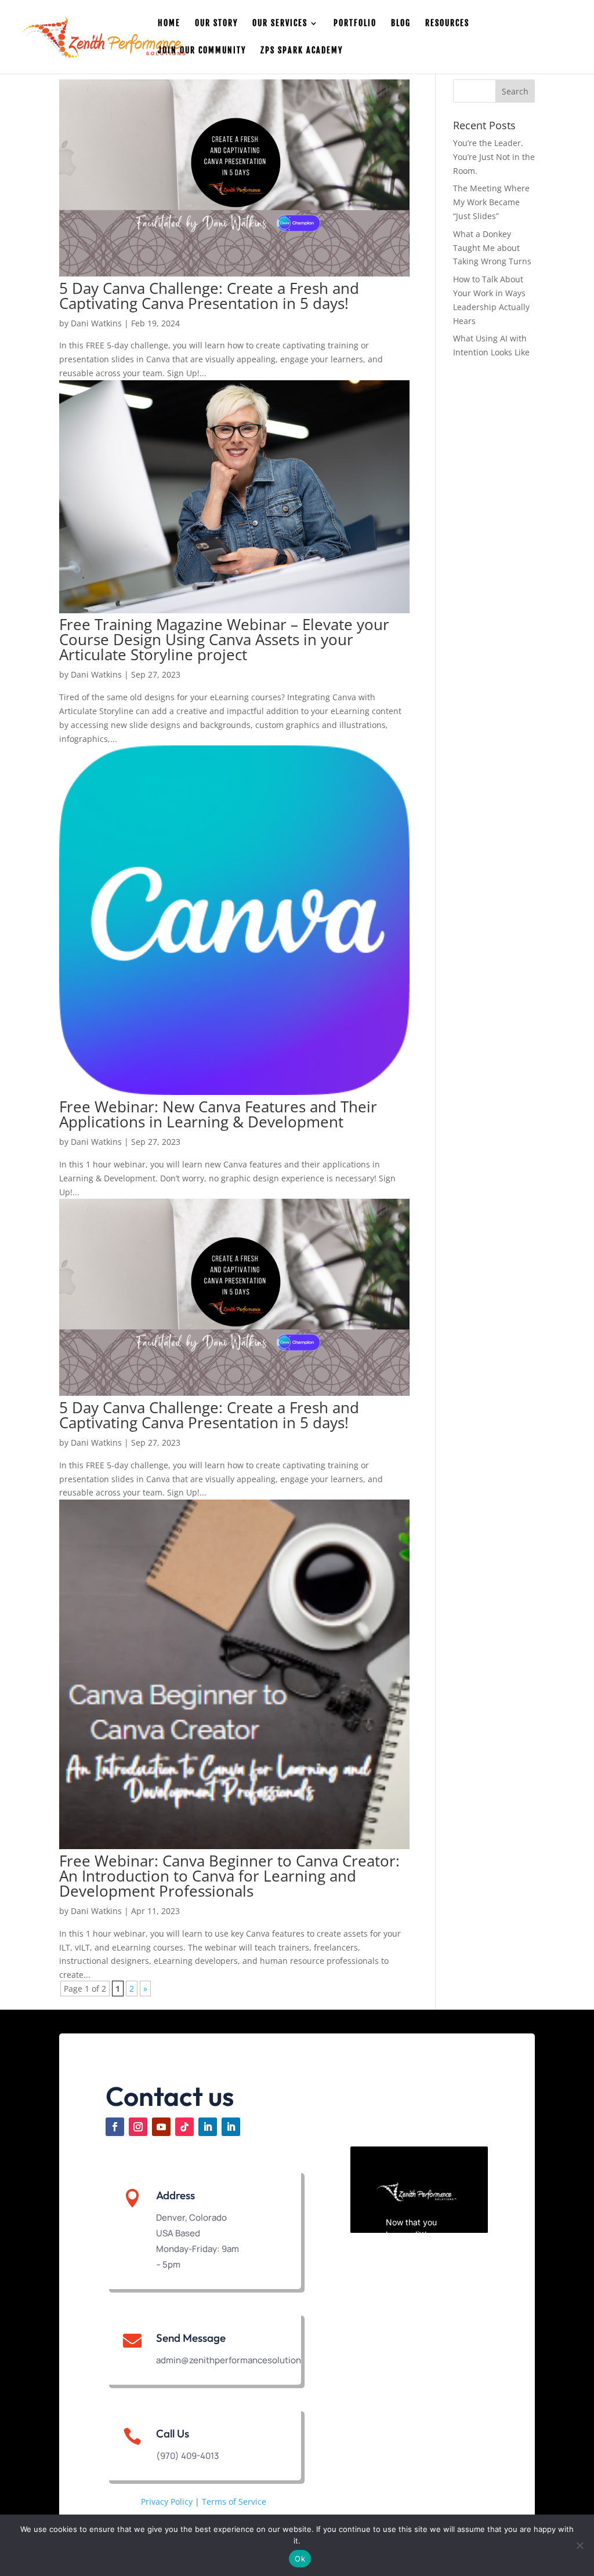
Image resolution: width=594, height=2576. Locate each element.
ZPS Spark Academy (302, 51)
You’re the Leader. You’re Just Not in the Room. (494, 157)
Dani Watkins (96, 323)
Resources (447, 23)
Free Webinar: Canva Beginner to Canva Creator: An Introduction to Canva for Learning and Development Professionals (229, 1876)
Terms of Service (234, 2502)
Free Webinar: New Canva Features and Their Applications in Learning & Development (218, 1114)
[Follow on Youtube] (161, 2127)
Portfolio (355, 23)
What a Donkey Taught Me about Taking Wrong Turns (492, 248)
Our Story (216, 23)
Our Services (280, 23)
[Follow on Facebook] (115, 2127)
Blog (401, 23)
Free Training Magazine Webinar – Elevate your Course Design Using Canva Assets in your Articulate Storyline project (224, 639)
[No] (579, 2545)
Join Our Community (202, 51)
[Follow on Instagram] (138, 2127)
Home (169, 23)
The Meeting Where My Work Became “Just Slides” (491, 202)
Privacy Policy (167, 2502)
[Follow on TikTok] (184, 2127)
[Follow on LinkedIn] (208, 2127)
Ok (300, 2559)
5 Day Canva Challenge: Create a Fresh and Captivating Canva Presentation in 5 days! (209, 296)
